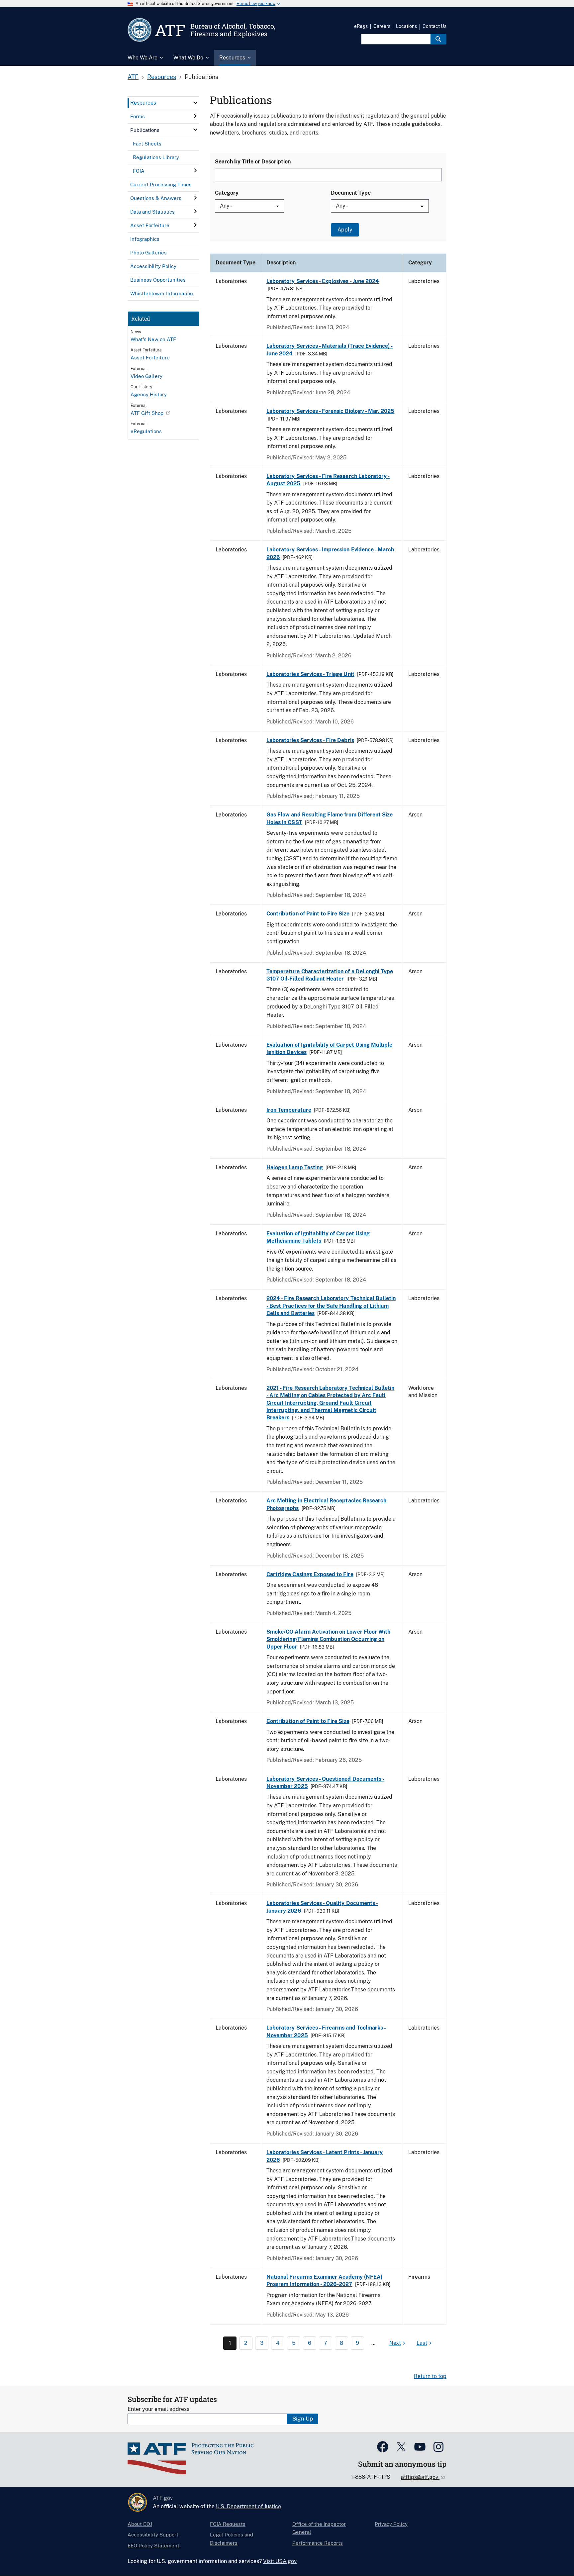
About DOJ (140, 2524)
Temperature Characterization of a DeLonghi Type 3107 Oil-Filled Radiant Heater (330, 975)
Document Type (351, 193)
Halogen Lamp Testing (295, 1167)
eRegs (361, 26)
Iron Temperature (289, 1110)
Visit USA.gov (280, 2561)
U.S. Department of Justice (248, 2506)
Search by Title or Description (253, 162)
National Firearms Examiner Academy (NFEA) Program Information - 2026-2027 (324, 2281)
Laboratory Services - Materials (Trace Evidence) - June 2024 (330, 350)
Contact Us (434, 26)
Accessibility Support (153, 2535)
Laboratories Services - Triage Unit (310, 674)
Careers (382, 26)
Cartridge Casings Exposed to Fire (310, 1574)
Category (227, 193)
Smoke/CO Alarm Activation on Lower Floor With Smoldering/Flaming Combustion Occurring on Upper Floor (328, 1639)
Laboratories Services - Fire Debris (310, 740)
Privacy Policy (391, 2524)
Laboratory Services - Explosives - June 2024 (323, 281)
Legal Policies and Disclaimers (232, 2539)
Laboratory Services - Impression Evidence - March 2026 (330, 553)
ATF (133, 77)
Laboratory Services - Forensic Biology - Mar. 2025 (330, 411)
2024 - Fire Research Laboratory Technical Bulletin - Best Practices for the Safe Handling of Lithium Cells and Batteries (331, 1306)
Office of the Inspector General (319, 2528)
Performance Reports (318, 2543)
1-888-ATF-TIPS (371, 2477)
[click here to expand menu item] (195, 103)
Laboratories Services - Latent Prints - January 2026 (325, 2156)
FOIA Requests (228, 2524)
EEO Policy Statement (153, 2546)
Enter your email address (158, 2409)
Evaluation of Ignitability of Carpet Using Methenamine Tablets (318, 1237)
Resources (162, 77)
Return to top (430, 2376)
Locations (406, 26)
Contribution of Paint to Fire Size (308, 914)
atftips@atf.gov (420, 2477)
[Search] (438, 39)
